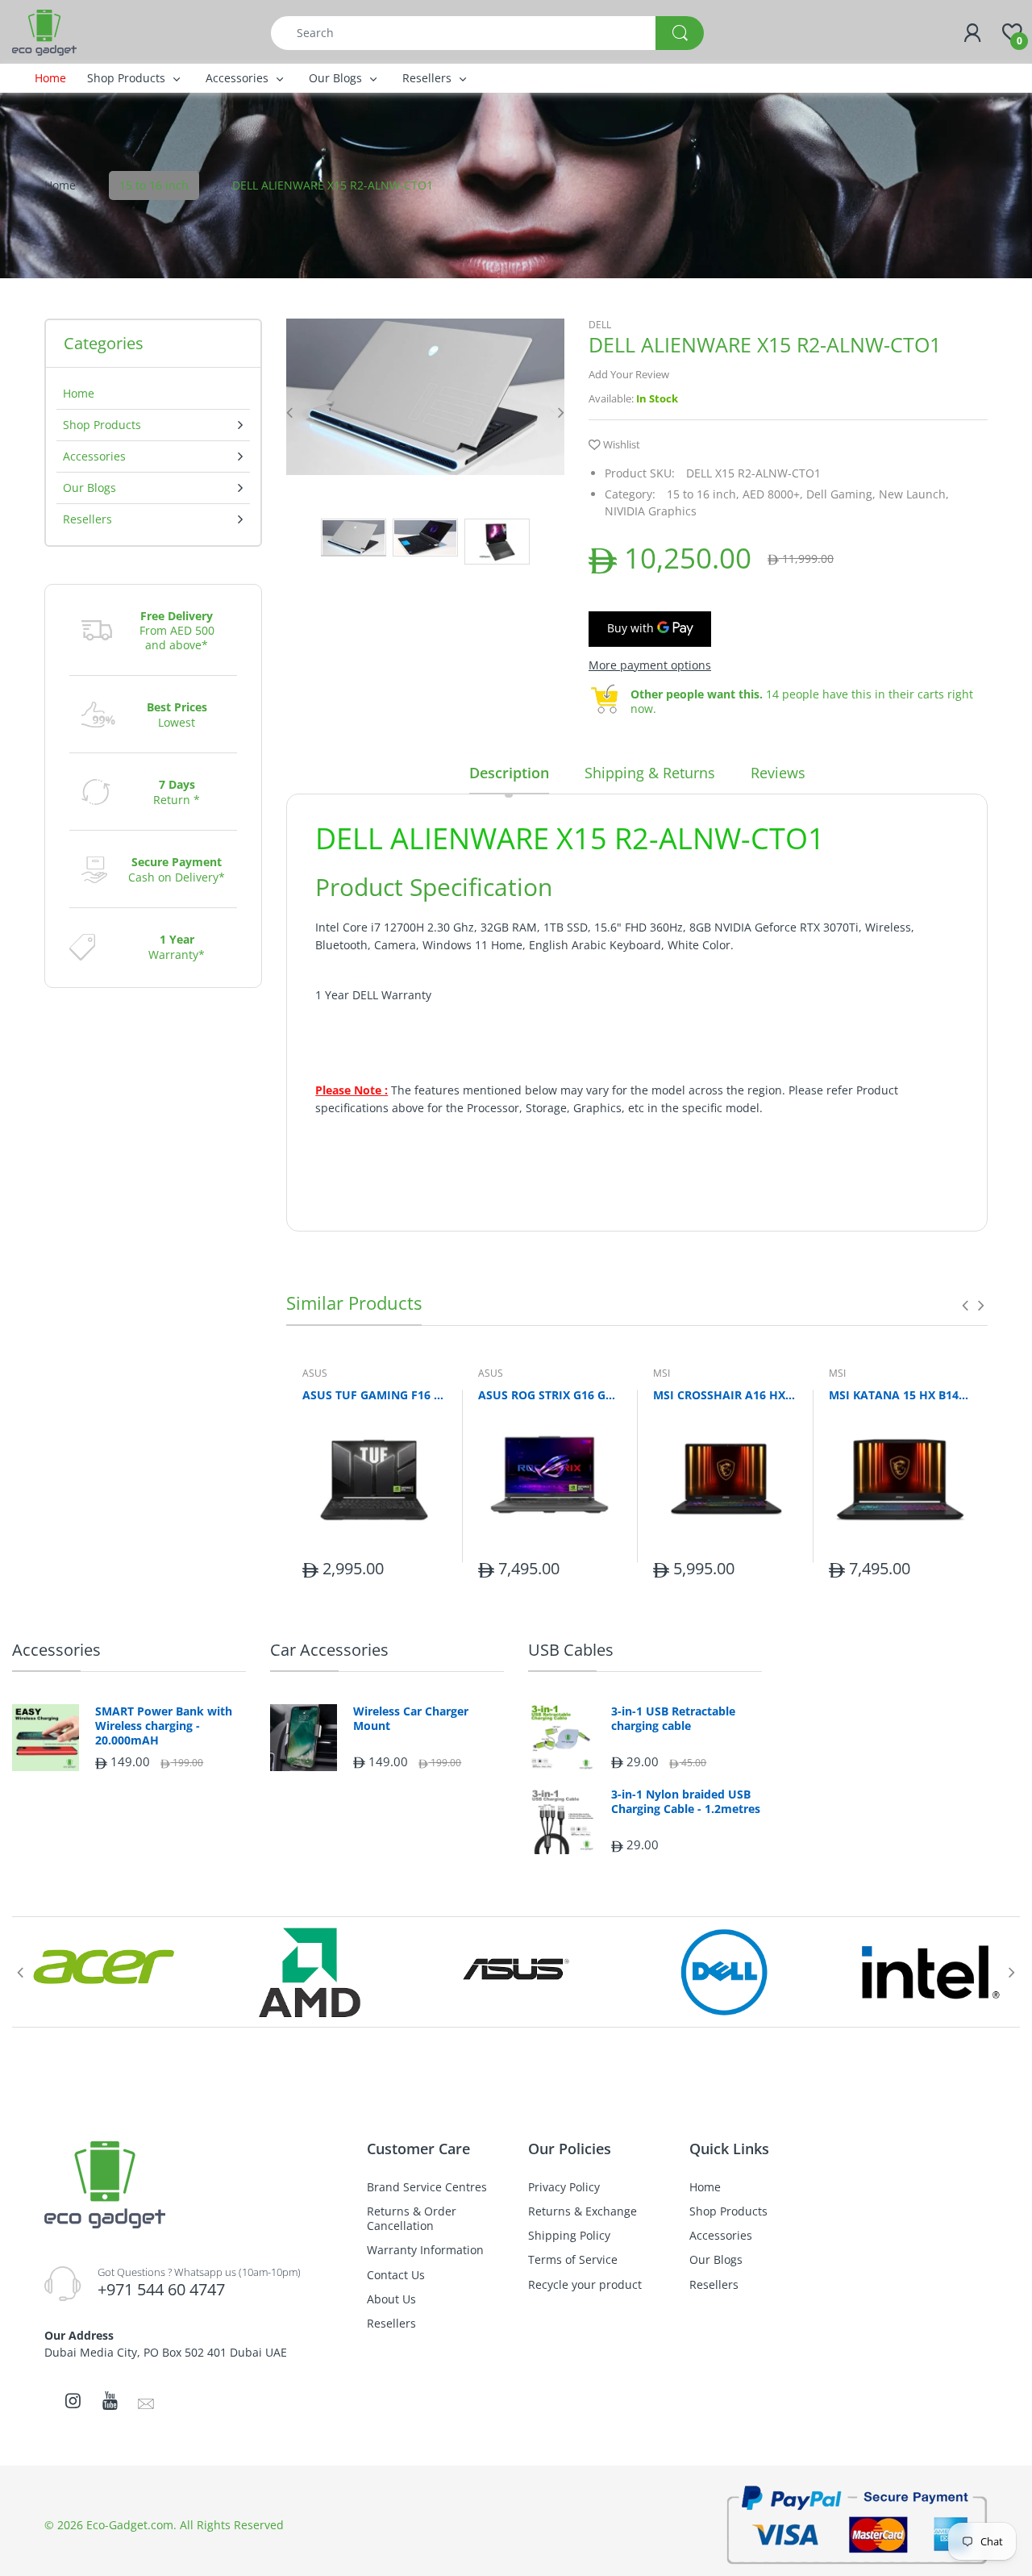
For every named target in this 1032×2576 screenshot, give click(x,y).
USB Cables (571, 1650)
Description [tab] (509, 773)
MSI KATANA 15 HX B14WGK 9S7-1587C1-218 (901, 1395)
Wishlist (622, 444)
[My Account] (972, 33)
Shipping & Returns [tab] (650, 773)
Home (60, 185)
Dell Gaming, (841, 494)
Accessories (56, 1650)
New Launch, (914, 494)
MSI (662, 1373)
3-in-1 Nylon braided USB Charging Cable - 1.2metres (686, 1802)
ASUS (315, 1373)
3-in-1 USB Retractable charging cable (673, 1719)
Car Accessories (329, 1650)
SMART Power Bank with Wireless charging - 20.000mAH (164, 1726)
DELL (600, 325)
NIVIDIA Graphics (651, 511)
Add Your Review (629, 374)
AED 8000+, (773, 494)
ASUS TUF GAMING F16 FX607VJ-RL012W (374, 1395)
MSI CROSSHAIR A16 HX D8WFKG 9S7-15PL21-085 (725, 1395)
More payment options (650, 665)
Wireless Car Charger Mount (411, 1719)
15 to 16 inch (154, 185)
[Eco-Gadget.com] (44, 31)
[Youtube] (110, 2400)
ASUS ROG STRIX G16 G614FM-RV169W (550, 1395)
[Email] (146, 2403)
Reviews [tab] (778, 773)
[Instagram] (73, 2400)
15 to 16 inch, (703, 494)
